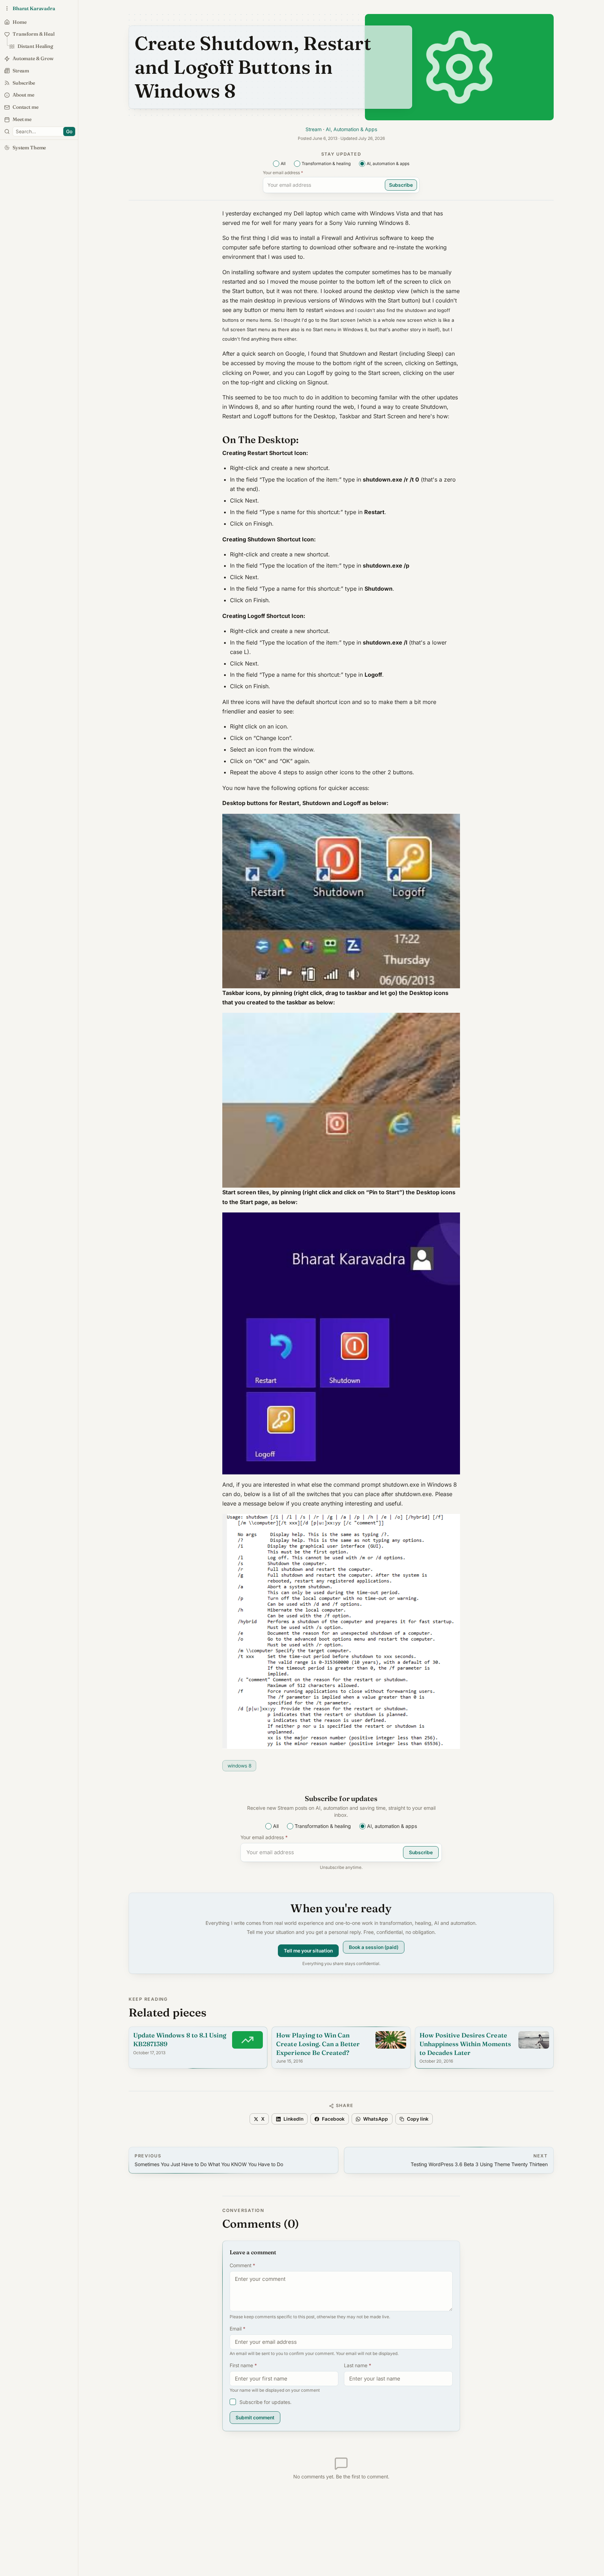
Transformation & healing (326, 163)
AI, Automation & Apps (351, 129)
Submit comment (255, 2418)
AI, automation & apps (388, 163)
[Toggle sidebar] (7, 131)
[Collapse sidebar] (7, 8)
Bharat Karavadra (34, 8)
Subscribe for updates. (265, 2402)
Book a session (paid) (374, 1948)
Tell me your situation (308, 1950)
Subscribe (401, 185)
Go (69, 131)
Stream (314, 129)
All (283, 163)
